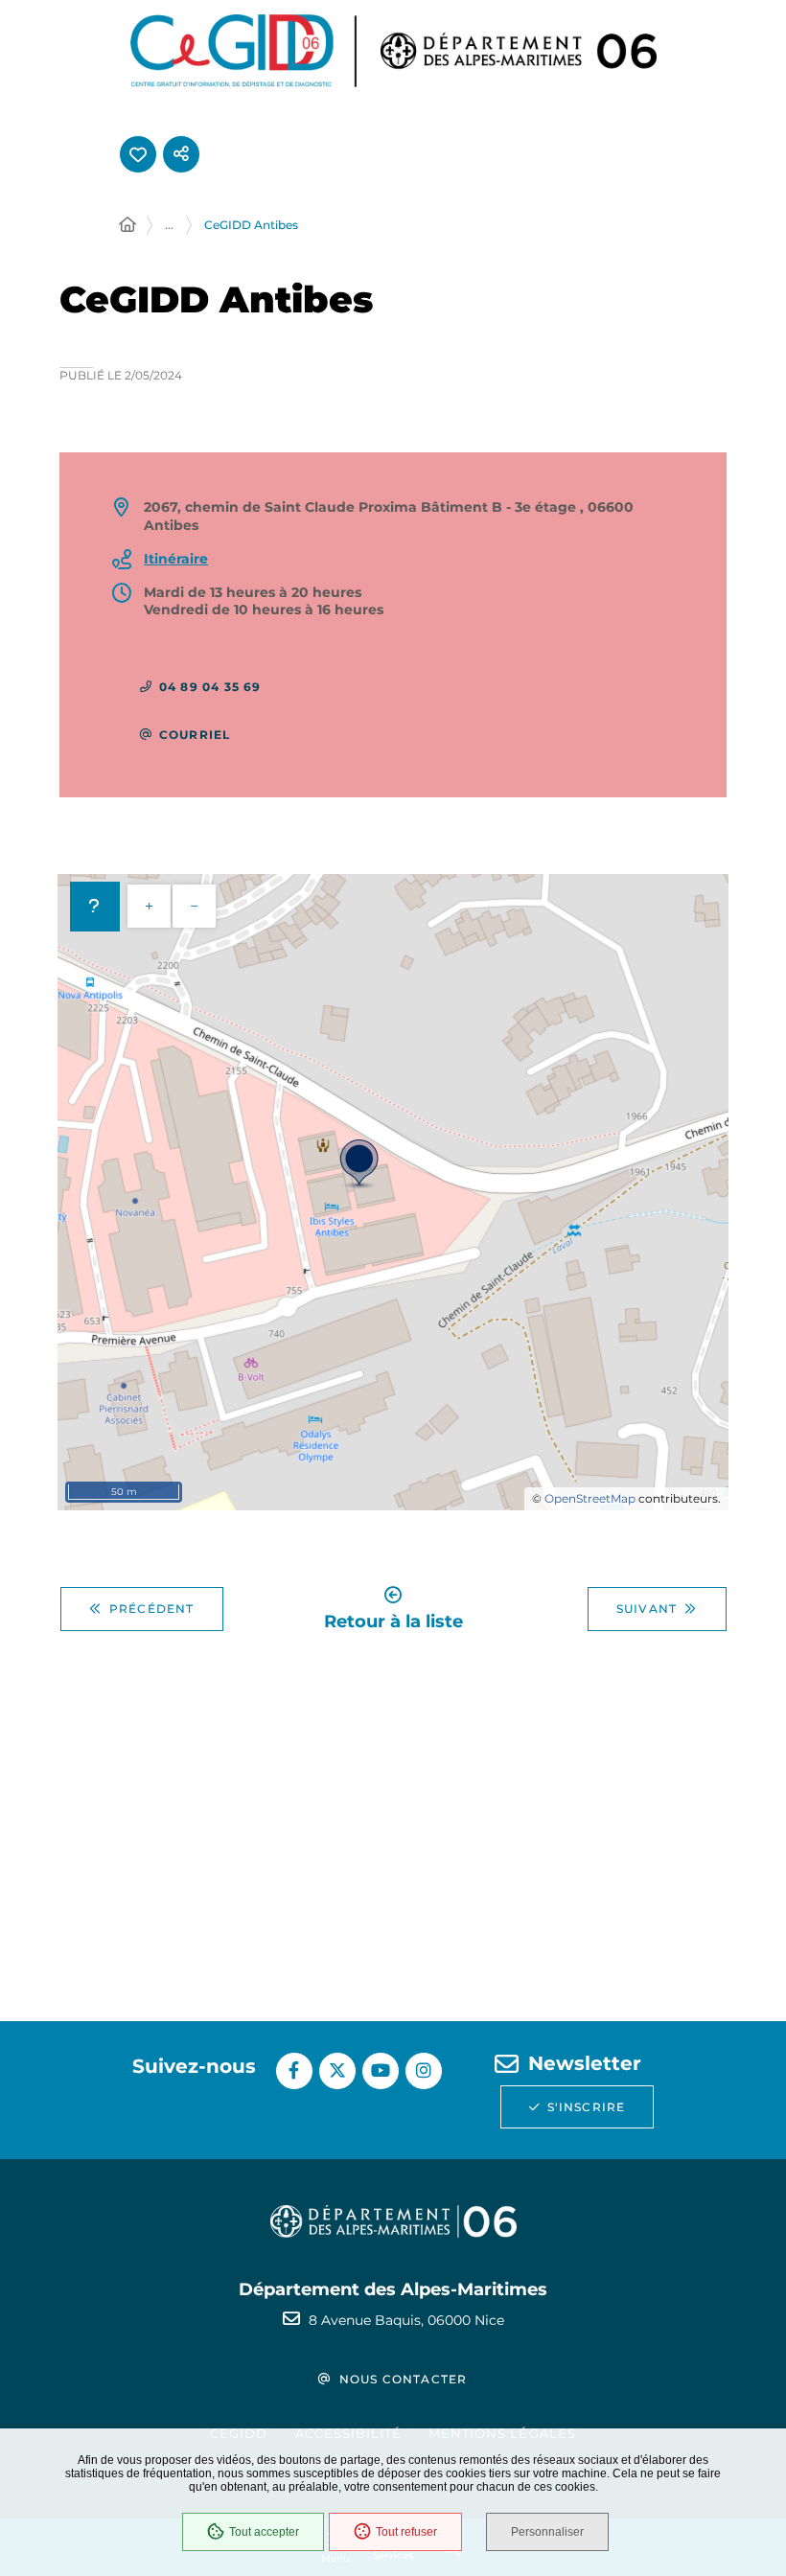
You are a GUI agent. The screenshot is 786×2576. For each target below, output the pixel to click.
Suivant (647, 1609)
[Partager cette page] (181, 154)
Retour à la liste (393, 1620)
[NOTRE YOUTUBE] (381, 2071)
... (169, 225)
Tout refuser (406, 2532)
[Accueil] (127, 225)
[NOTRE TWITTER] (337, 2071)
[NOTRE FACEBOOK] (294, 2071)
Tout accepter (264, 2532)
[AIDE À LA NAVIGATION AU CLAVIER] (95, 907)
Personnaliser (547, 2532)
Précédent (152, 1609)
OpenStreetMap (590, 1498)
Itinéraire (176, 559)
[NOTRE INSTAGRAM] (424, 2071)
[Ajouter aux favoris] (138, 154)
